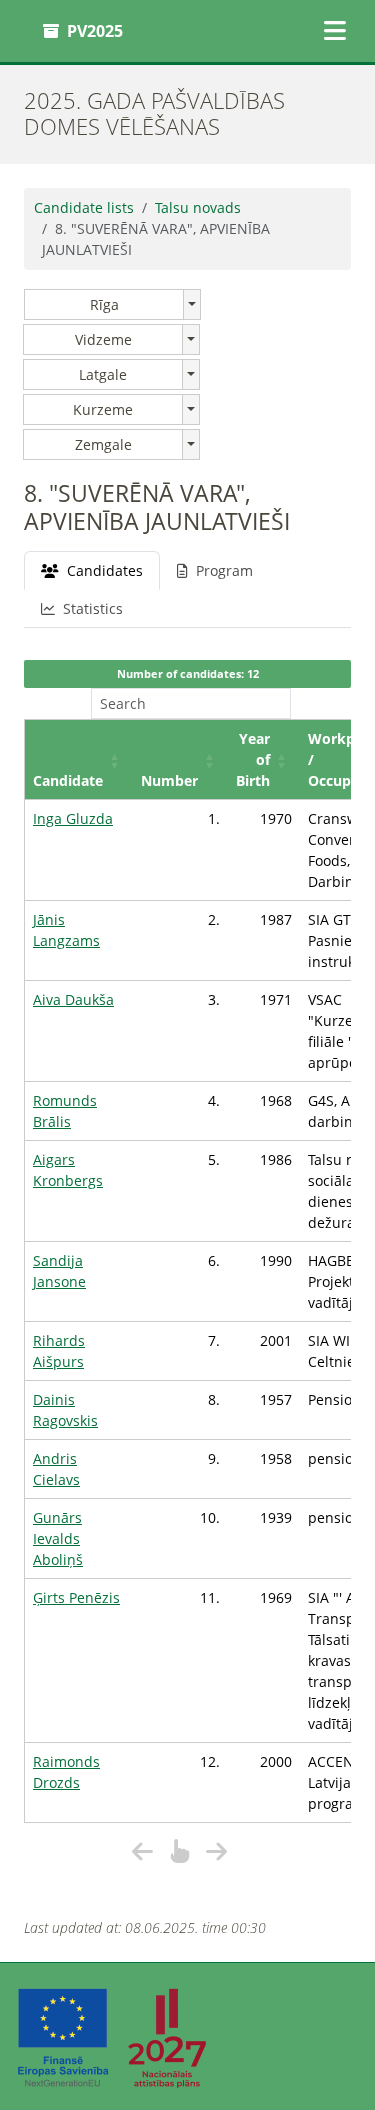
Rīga (104, 304)
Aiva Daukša (73, 999)
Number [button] (169, 780)
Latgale (103, 374)
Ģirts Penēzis (76, 1597)
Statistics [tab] (93, 608)
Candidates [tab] (105, 570)
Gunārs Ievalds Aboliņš (58, 1538)
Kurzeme (103, 409)
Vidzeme (103, 339)
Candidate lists (84, 207)
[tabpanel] (187, 1261)
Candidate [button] (68, 780)
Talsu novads (198, 207)
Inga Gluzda (73, 818)
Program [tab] (224, 570)
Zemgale (103, 444)
